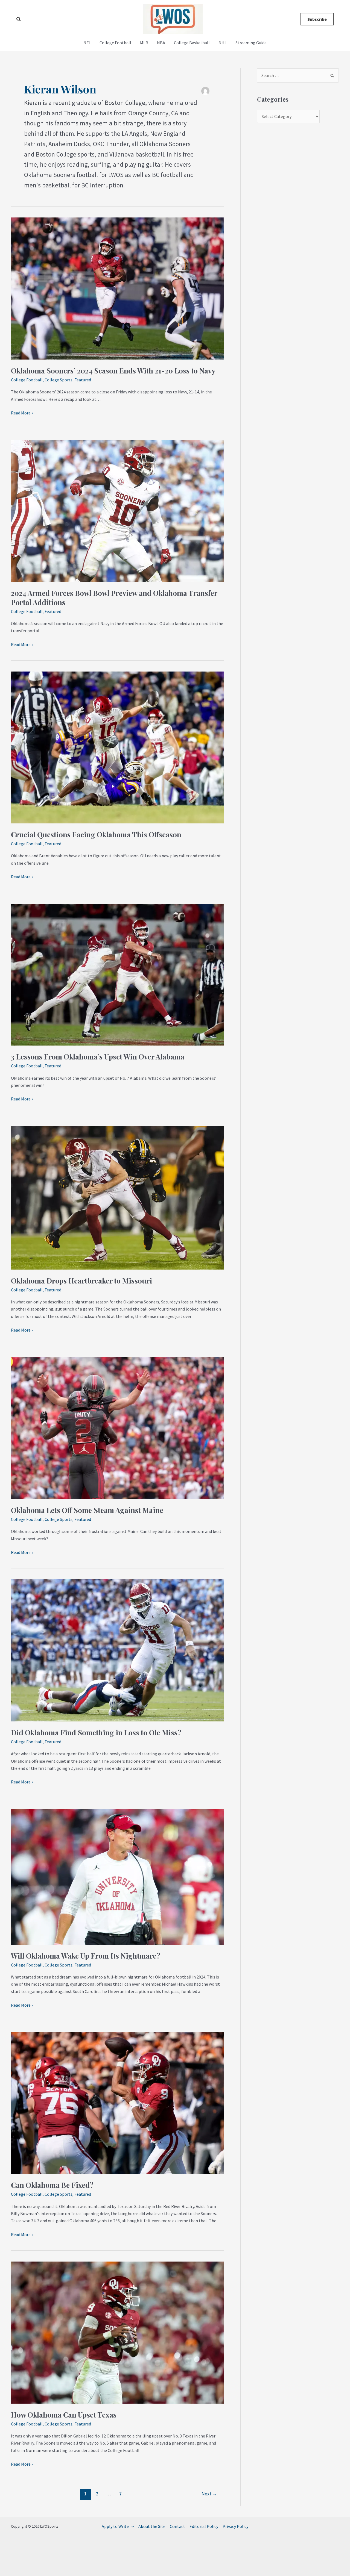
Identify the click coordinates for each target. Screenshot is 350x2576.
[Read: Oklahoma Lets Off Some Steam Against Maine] (117, 1427)
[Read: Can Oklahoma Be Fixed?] (117, 2103)
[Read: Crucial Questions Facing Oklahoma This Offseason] (117, 747)
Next (209, 2494)
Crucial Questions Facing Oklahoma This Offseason (96, 834)
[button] (19, 19)
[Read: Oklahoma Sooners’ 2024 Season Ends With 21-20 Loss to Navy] (117, 288)
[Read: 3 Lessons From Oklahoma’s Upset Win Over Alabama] (117, 974)
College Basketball (192, 43)
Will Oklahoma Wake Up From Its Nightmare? (86, 1956)
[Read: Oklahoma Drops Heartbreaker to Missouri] (117, 1197)
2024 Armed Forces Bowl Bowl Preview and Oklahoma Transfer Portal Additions (114, 598)
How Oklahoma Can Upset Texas (64, 2415)
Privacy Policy (235, 2526)
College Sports (59, 380)
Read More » (22, 412)
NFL (87, 43)
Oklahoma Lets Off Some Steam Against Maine (87, 1510)
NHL (223, 43)
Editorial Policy (204, 2526)
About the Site (152, 2526)
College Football (115, 43)
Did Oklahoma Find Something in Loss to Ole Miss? (96, 1732)
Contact (177, 2526)
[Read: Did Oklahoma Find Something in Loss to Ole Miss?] (117, 1650)
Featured (83, 380)
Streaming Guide (251, 43)
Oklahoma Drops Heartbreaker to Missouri (81, 1281)
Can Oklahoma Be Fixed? (52, 2185)
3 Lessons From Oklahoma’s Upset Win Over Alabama (98, 1057)
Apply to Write (115, 2526)
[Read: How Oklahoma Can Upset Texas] (117, 2332)
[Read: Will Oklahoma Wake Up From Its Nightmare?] (117, 1876)
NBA (161, 43)
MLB (144, 43)
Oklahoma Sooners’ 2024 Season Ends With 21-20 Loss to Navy (113, 371)
